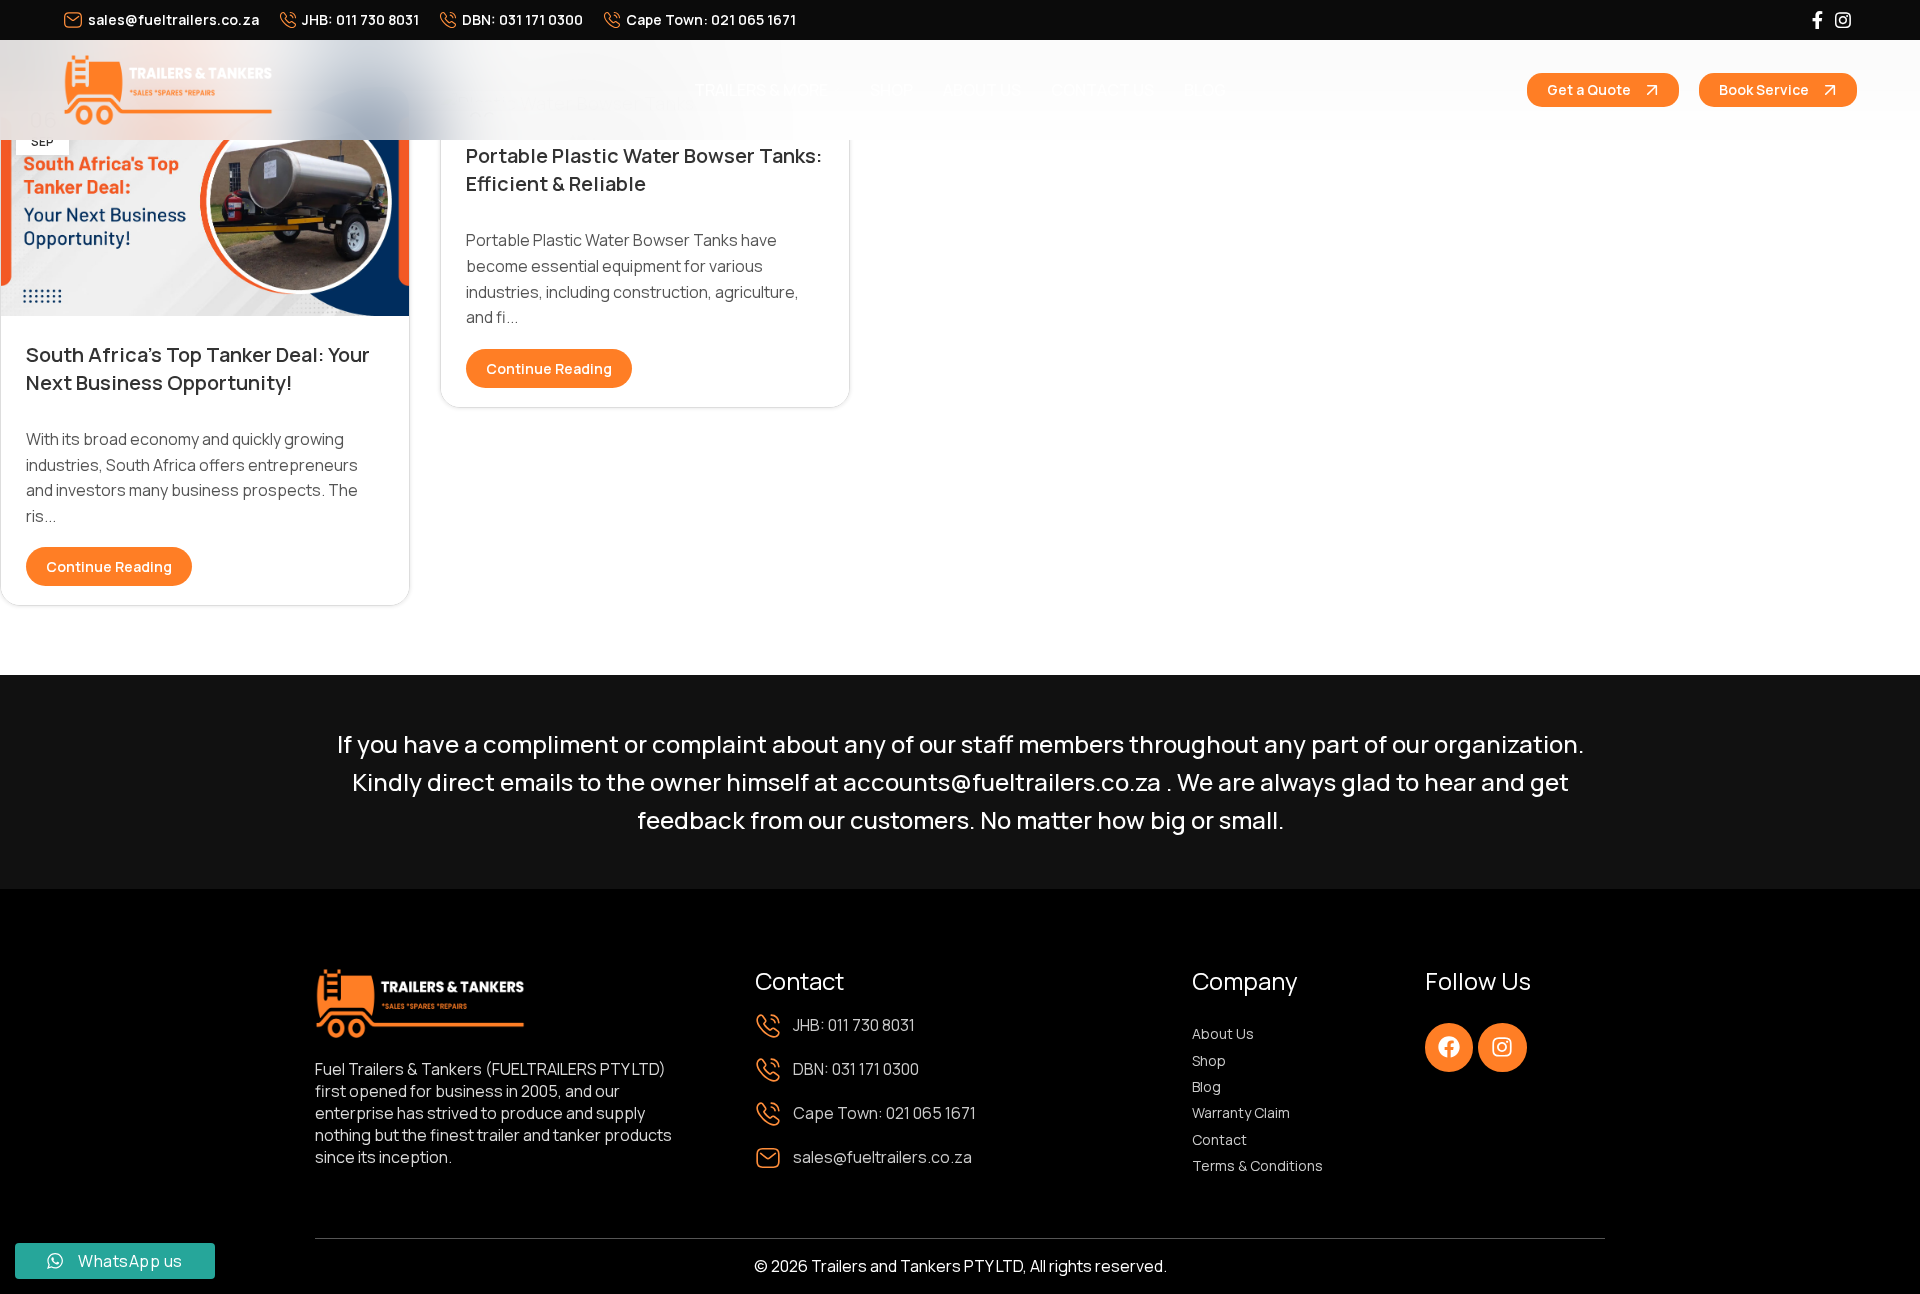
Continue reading (109, 566)
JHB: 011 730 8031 (360, 19)
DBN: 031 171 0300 (522, 19)
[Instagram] (1502, 1047)
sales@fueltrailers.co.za (173, 19)
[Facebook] (1449, 1047)
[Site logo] (168, 88)
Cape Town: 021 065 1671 (711, 19)
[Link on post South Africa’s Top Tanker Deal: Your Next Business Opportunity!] (205, 201)
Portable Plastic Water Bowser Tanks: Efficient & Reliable (644, 169)
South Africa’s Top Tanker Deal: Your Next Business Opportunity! (198, 368)
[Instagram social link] (1843, 20)
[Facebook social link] (1817, 20)
